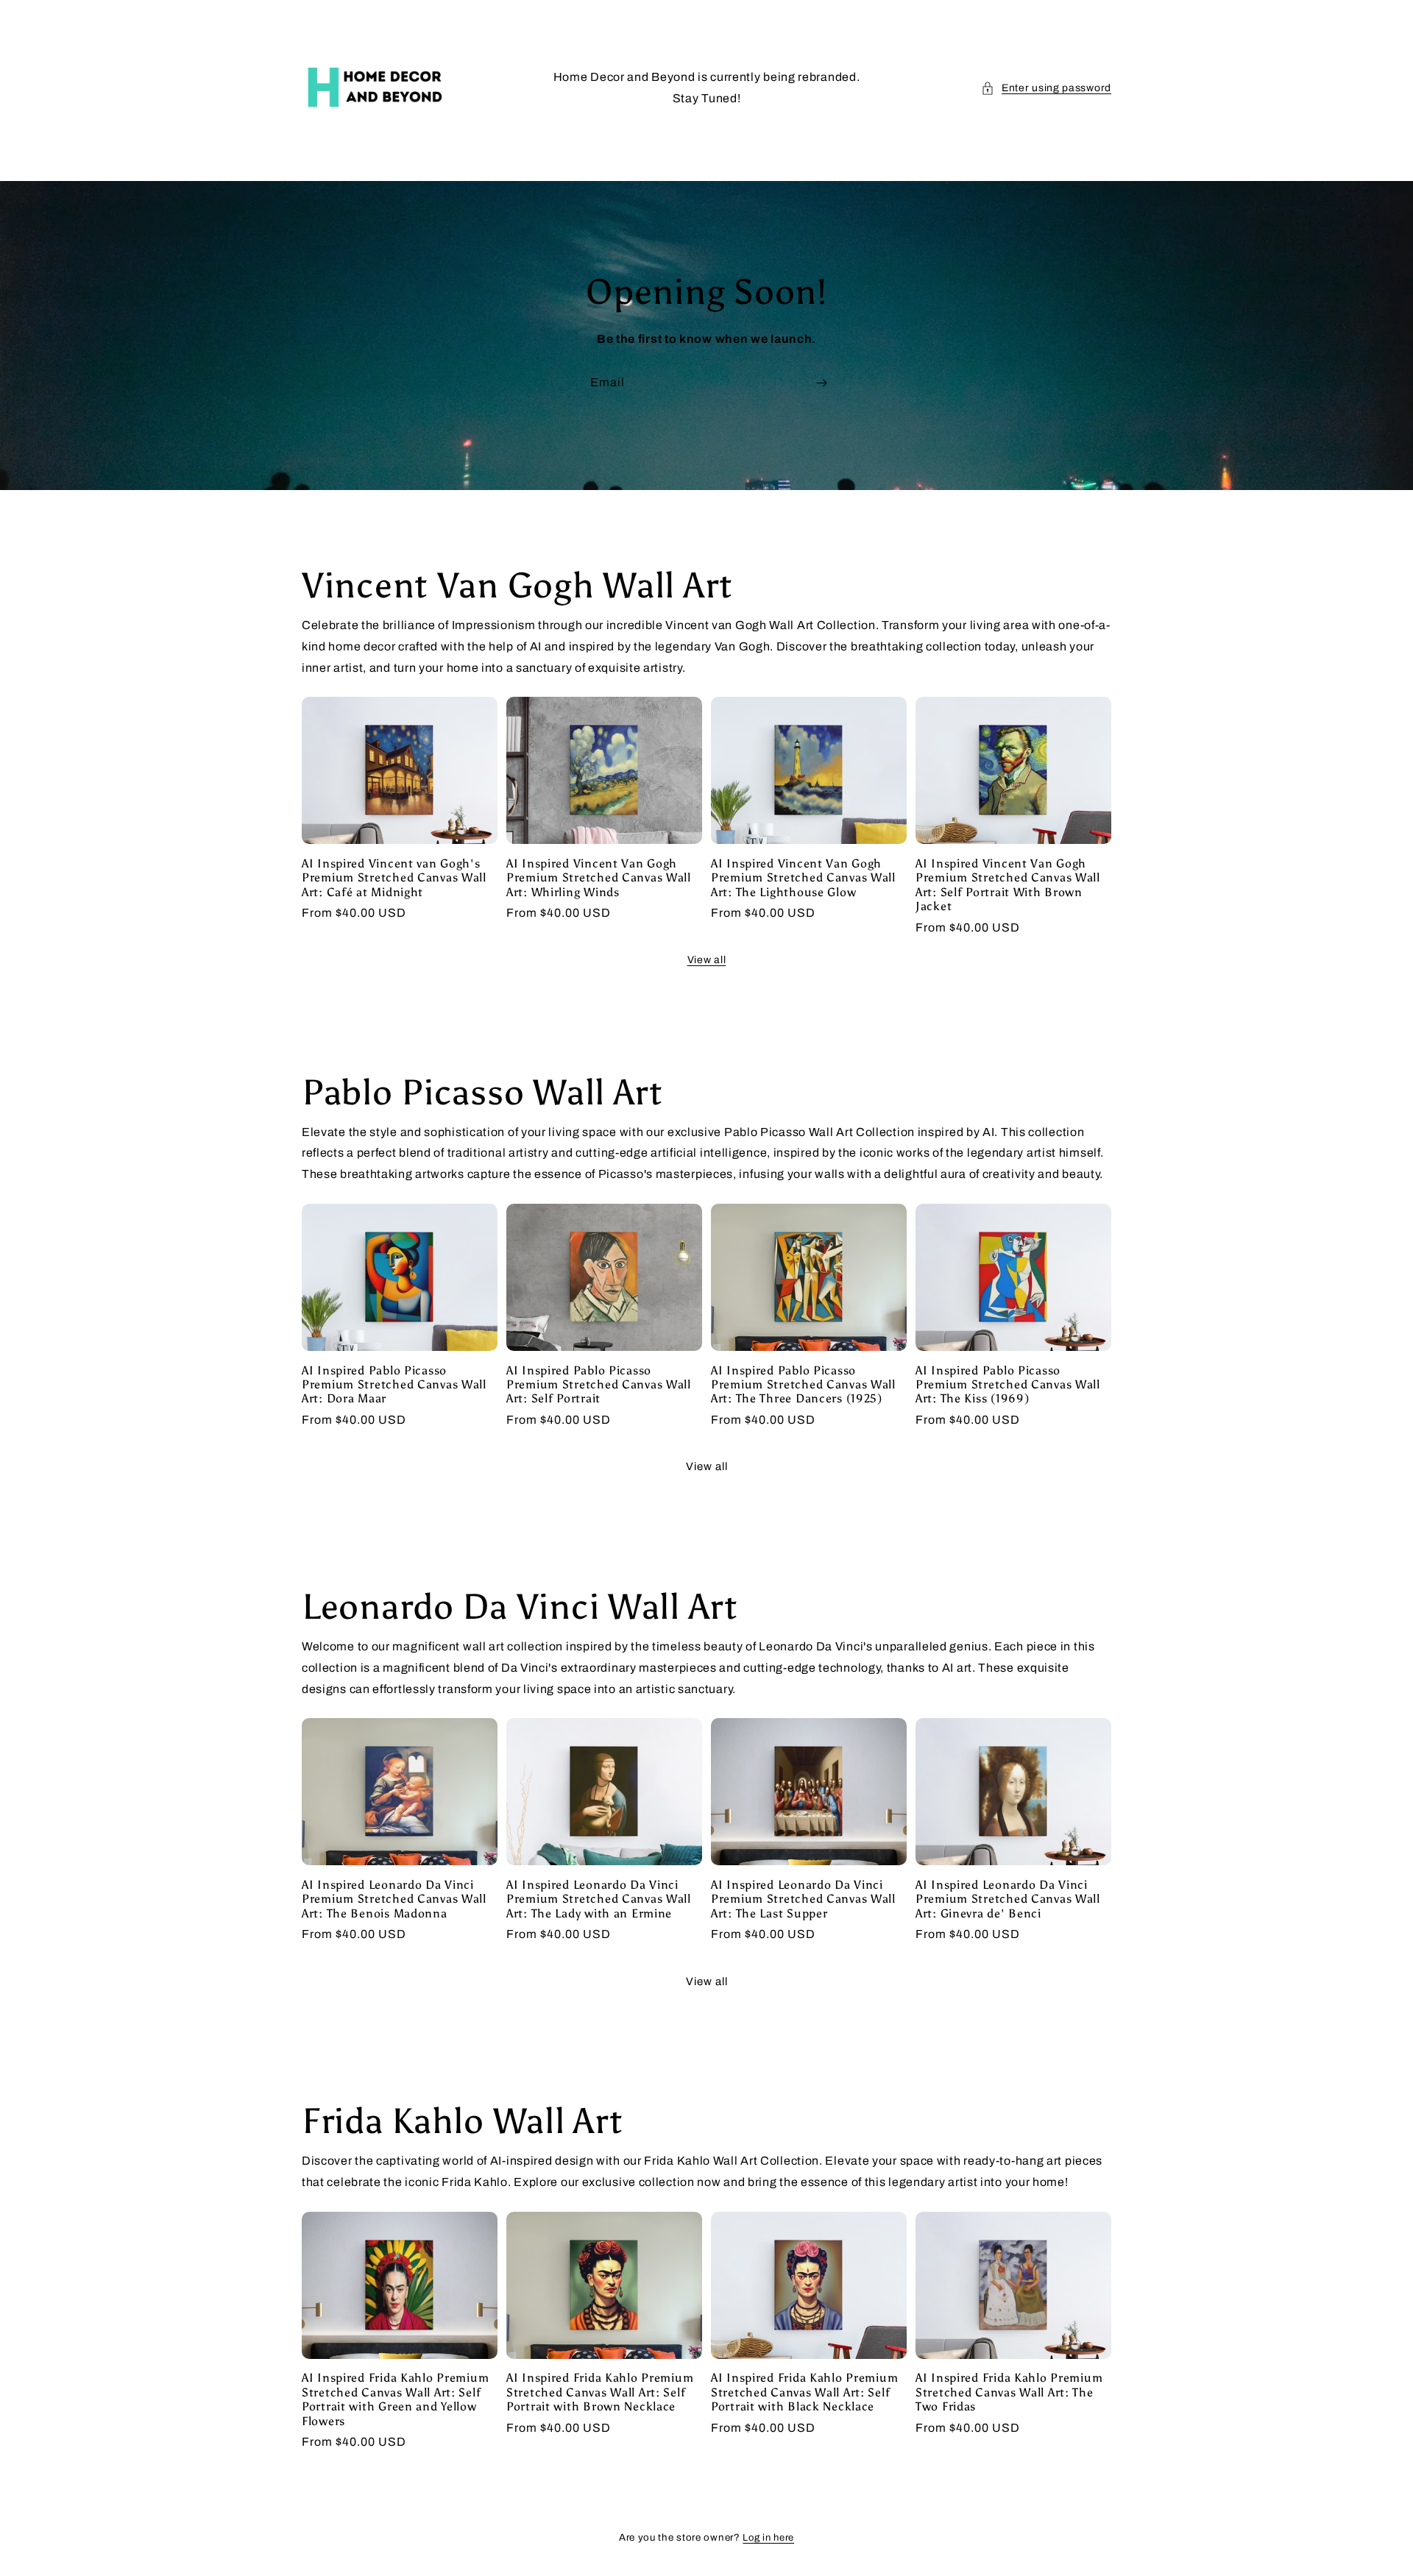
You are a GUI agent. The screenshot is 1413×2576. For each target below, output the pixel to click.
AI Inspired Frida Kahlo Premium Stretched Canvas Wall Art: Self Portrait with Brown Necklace (600, 2392)
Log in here (768, 2538)
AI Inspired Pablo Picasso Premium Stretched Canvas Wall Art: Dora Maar (394, 1385)
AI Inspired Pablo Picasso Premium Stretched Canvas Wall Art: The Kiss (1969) (1008, 1385)
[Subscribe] (821, 383)
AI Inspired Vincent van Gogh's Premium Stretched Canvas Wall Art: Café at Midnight (394, 878)
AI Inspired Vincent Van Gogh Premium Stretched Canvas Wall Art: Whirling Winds (599, 878)
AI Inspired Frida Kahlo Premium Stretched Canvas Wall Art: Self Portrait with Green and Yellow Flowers (395, 2399)
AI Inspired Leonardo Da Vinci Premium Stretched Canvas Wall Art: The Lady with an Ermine (599, 1899)
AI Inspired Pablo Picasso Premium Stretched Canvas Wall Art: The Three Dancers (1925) (803, 1385)
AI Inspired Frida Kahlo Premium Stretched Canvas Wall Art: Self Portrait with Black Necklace (804, 2392)
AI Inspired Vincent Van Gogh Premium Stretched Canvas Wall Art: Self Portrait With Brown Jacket (1008, 885)
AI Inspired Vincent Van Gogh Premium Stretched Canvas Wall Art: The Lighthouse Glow (803, 878)
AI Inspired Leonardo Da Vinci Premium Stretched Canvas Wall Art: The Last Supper (803, 1899)
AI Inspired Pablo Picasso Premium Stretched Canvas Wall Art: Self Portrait (599, 1385)
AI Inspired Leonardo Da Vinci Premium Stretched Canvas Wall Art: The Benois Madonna (394, 1899)
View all (707, 960)
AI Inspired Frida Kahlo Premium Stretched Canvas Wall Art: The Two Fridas (1009, 2392)
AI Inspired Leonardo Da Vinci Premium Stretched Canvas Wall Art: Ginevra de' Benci (1008, 1899)
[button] (1046, 88)
